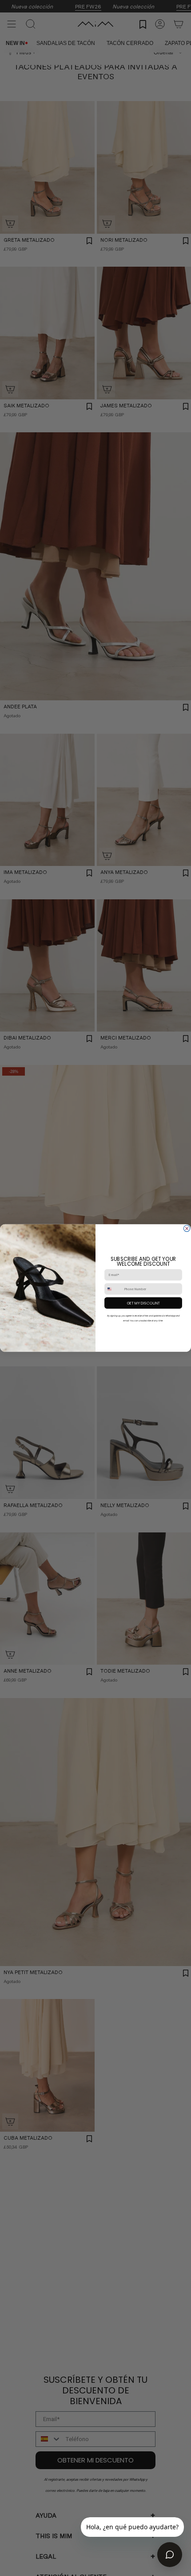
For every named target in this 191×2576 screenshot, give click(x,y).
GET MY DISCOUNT (143, 1303)
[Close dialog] (187, 1228)
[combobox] (113, 1289)
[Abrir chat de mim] (170, 2555)
